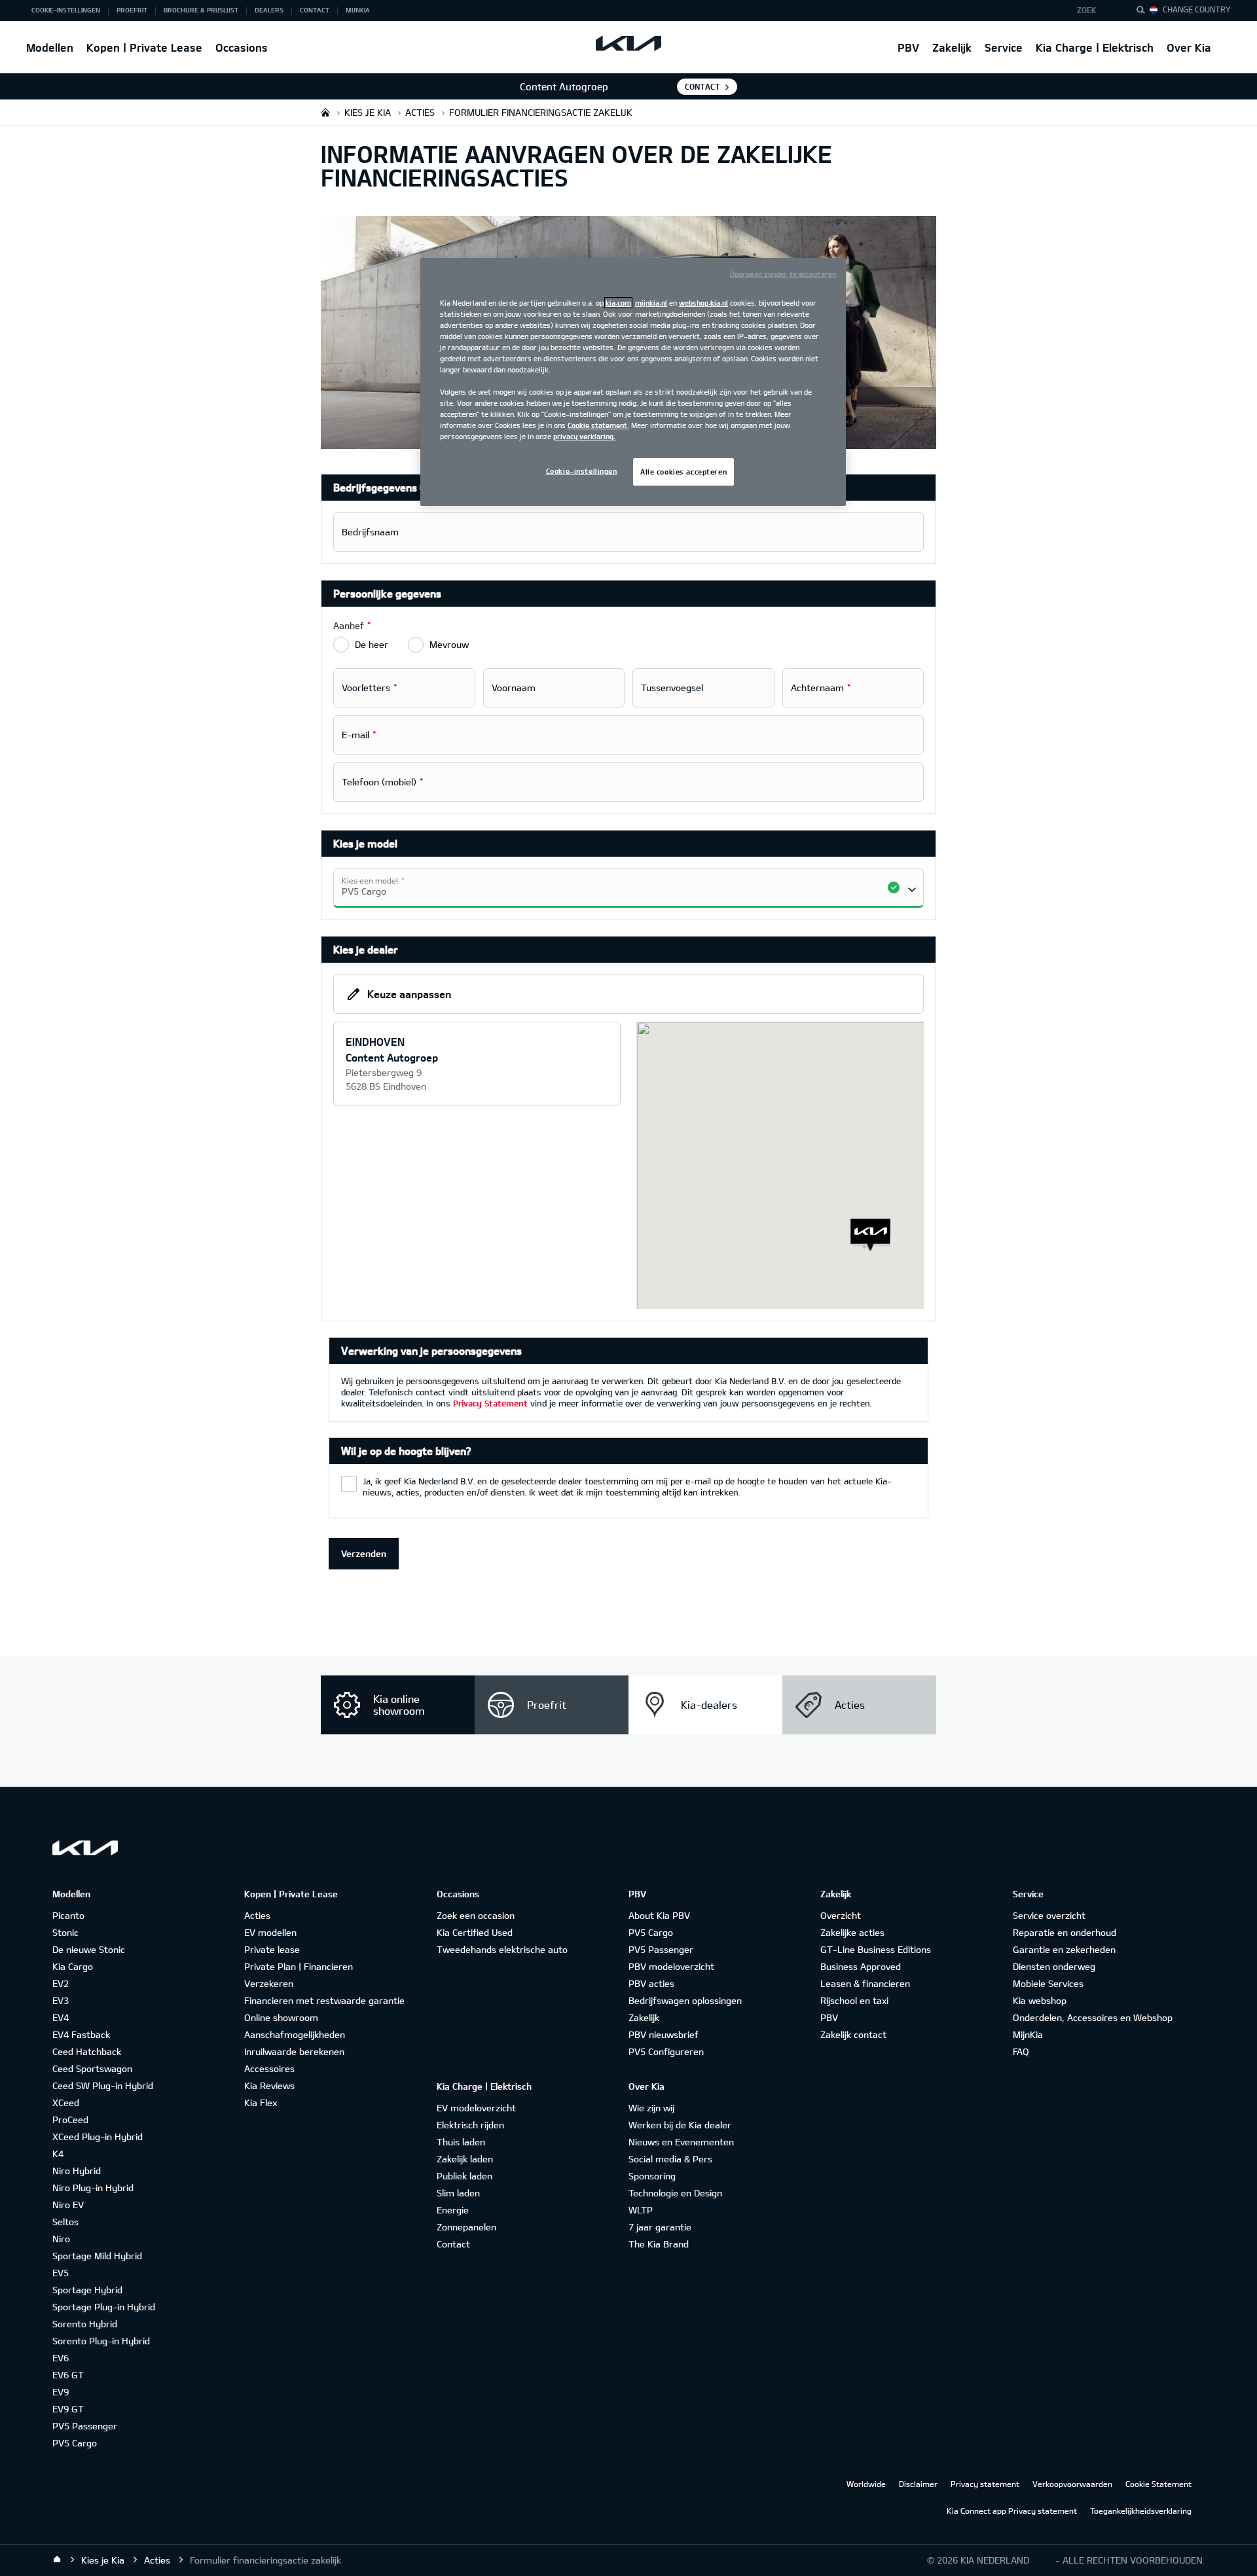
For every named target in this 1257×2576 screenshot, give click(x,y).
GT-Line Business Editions (876, 1949)
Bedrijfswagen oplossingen (685, 2000)
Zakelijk (952, 47)
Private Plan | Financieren (299, 1966)
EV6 (61, 2358)
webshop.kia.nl (703, 303)
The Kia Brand (659, 2244)
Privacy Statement (490, 1403)
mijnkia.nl (651, 303)
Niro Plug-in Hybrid (93, 2188)
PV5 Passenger (85, 2426)
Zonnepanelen (466, 2227)
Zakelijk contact (853, 2034)
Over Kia (1189, 47)
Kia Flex (261, 2102)
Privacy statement (985, 2484)
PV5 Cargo (75, 2443)
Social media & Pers (670, 2159)
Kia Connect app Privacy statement (1012, 2511)
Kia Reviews (269, 2085)
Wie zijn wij (651, 2108)
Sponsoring (652, 2176)
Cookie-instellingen (582, 471)
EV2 (61, 1983)
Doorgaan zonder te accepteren (783, 274)
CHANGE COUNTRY (1197, 9)
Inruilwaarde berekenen (294, 2051)
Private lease (272, 1949)
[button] (1096, 10)
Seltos (65, 2222)
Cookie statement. (598, 425)
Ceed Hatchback (87, 2051)
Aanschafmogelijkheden (295, 2034)
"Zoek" (1144, 12)
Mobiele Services (1048, 1983)
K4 (58, 2154)
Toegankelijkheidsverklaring (1141, 2511)
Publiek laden (465, 2176)
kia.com (618, 303)
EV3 (61, 2000)
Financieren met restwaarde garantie (324, 2000)
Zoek (1087, 10)
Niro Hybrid (77, 2171)
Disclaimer (918, 2484)
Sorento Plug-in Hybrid (101, 2341)
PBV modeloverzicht (671, 1966)
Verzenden (364, 1553)
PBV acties (651, 1983)
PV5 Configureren (666, 2051)
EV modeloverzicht (476, 2108)
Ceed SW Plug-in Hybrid (103, 2085)
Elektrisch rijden (470, 2125)
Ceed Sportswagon (92, 2068)
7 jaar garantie (660, 2227)
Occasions (242, 47)
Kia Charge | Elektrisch (1095, 47)
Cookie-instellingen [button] (66, 10)
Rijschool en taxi (854, 2000)
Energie (453, 2210)
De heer (372, 644)
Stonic (65, 1932)
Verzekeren (269, 1983)
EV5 (61, 2273)
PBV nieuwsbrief (664, 2034)
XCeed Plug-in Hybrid (98, 2137)
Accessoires (269, 2068)
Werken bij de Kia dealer (680, 2125)
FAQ (1021, 2051)
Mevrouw (449, 644)
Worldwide (866, 2484)
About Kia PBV (659, 1915)
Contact (702, 86)
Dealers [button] (269, 10)
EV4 (61, 2017)
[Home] (57, 2560)
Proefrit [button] (132, 10)
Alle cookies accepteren (683, 472)
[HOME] (325, 112)
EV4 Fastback (81, 2034)
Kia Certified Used (475, 1932)
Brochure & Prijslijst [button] (201, 10)
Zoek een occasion (476, 1915)
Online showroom (281, 2017)
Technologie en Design (675, 2193)
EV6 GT (68, 2375)
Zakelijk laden (465, 2159)
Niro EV (68, 2205)
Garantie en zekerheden (1064, 1949)
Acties (257, 1915)
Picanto (68, 1915)
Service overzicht (1049, 1915)
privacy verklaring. (584, 436)
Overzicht (841, 1915)
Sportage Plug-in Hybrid (104, 2307)
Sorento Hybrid (85, 2324)
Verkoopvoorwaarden (1072, 2484)
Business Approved (861, 1966)
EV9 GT (68, 2409)
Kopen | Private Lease (144, 47)
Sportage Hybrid (87, 2290)
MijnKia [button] (358, 10)
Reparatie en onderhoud (1065, 1932)
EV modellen (270, 1932)
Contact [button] (315, 10)
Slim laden (458, 2193)
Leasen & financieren (865, 1983)
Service (1004, 47)
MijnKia (1028, 2034)
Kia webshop (1040, 2000)
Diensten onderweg (1054, 1966)
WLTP (641, 2210)
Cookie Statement (1158, 2484)
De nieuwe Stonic (89, 1949)
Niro (61, 2239)
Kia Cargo (73, 1966)
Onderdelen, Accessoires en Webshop (1093, 2017)
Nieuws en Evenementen (681, 2142)
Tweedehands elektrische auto (502, 1949)
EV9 (61, 2392)
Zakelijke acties (852, 1932)
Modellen (50, 47)
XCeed (66, 2102)
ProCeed (70, 2120)
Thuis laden (461, 2142)
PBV (908, 47)
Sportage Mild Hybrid (97, 2256)
